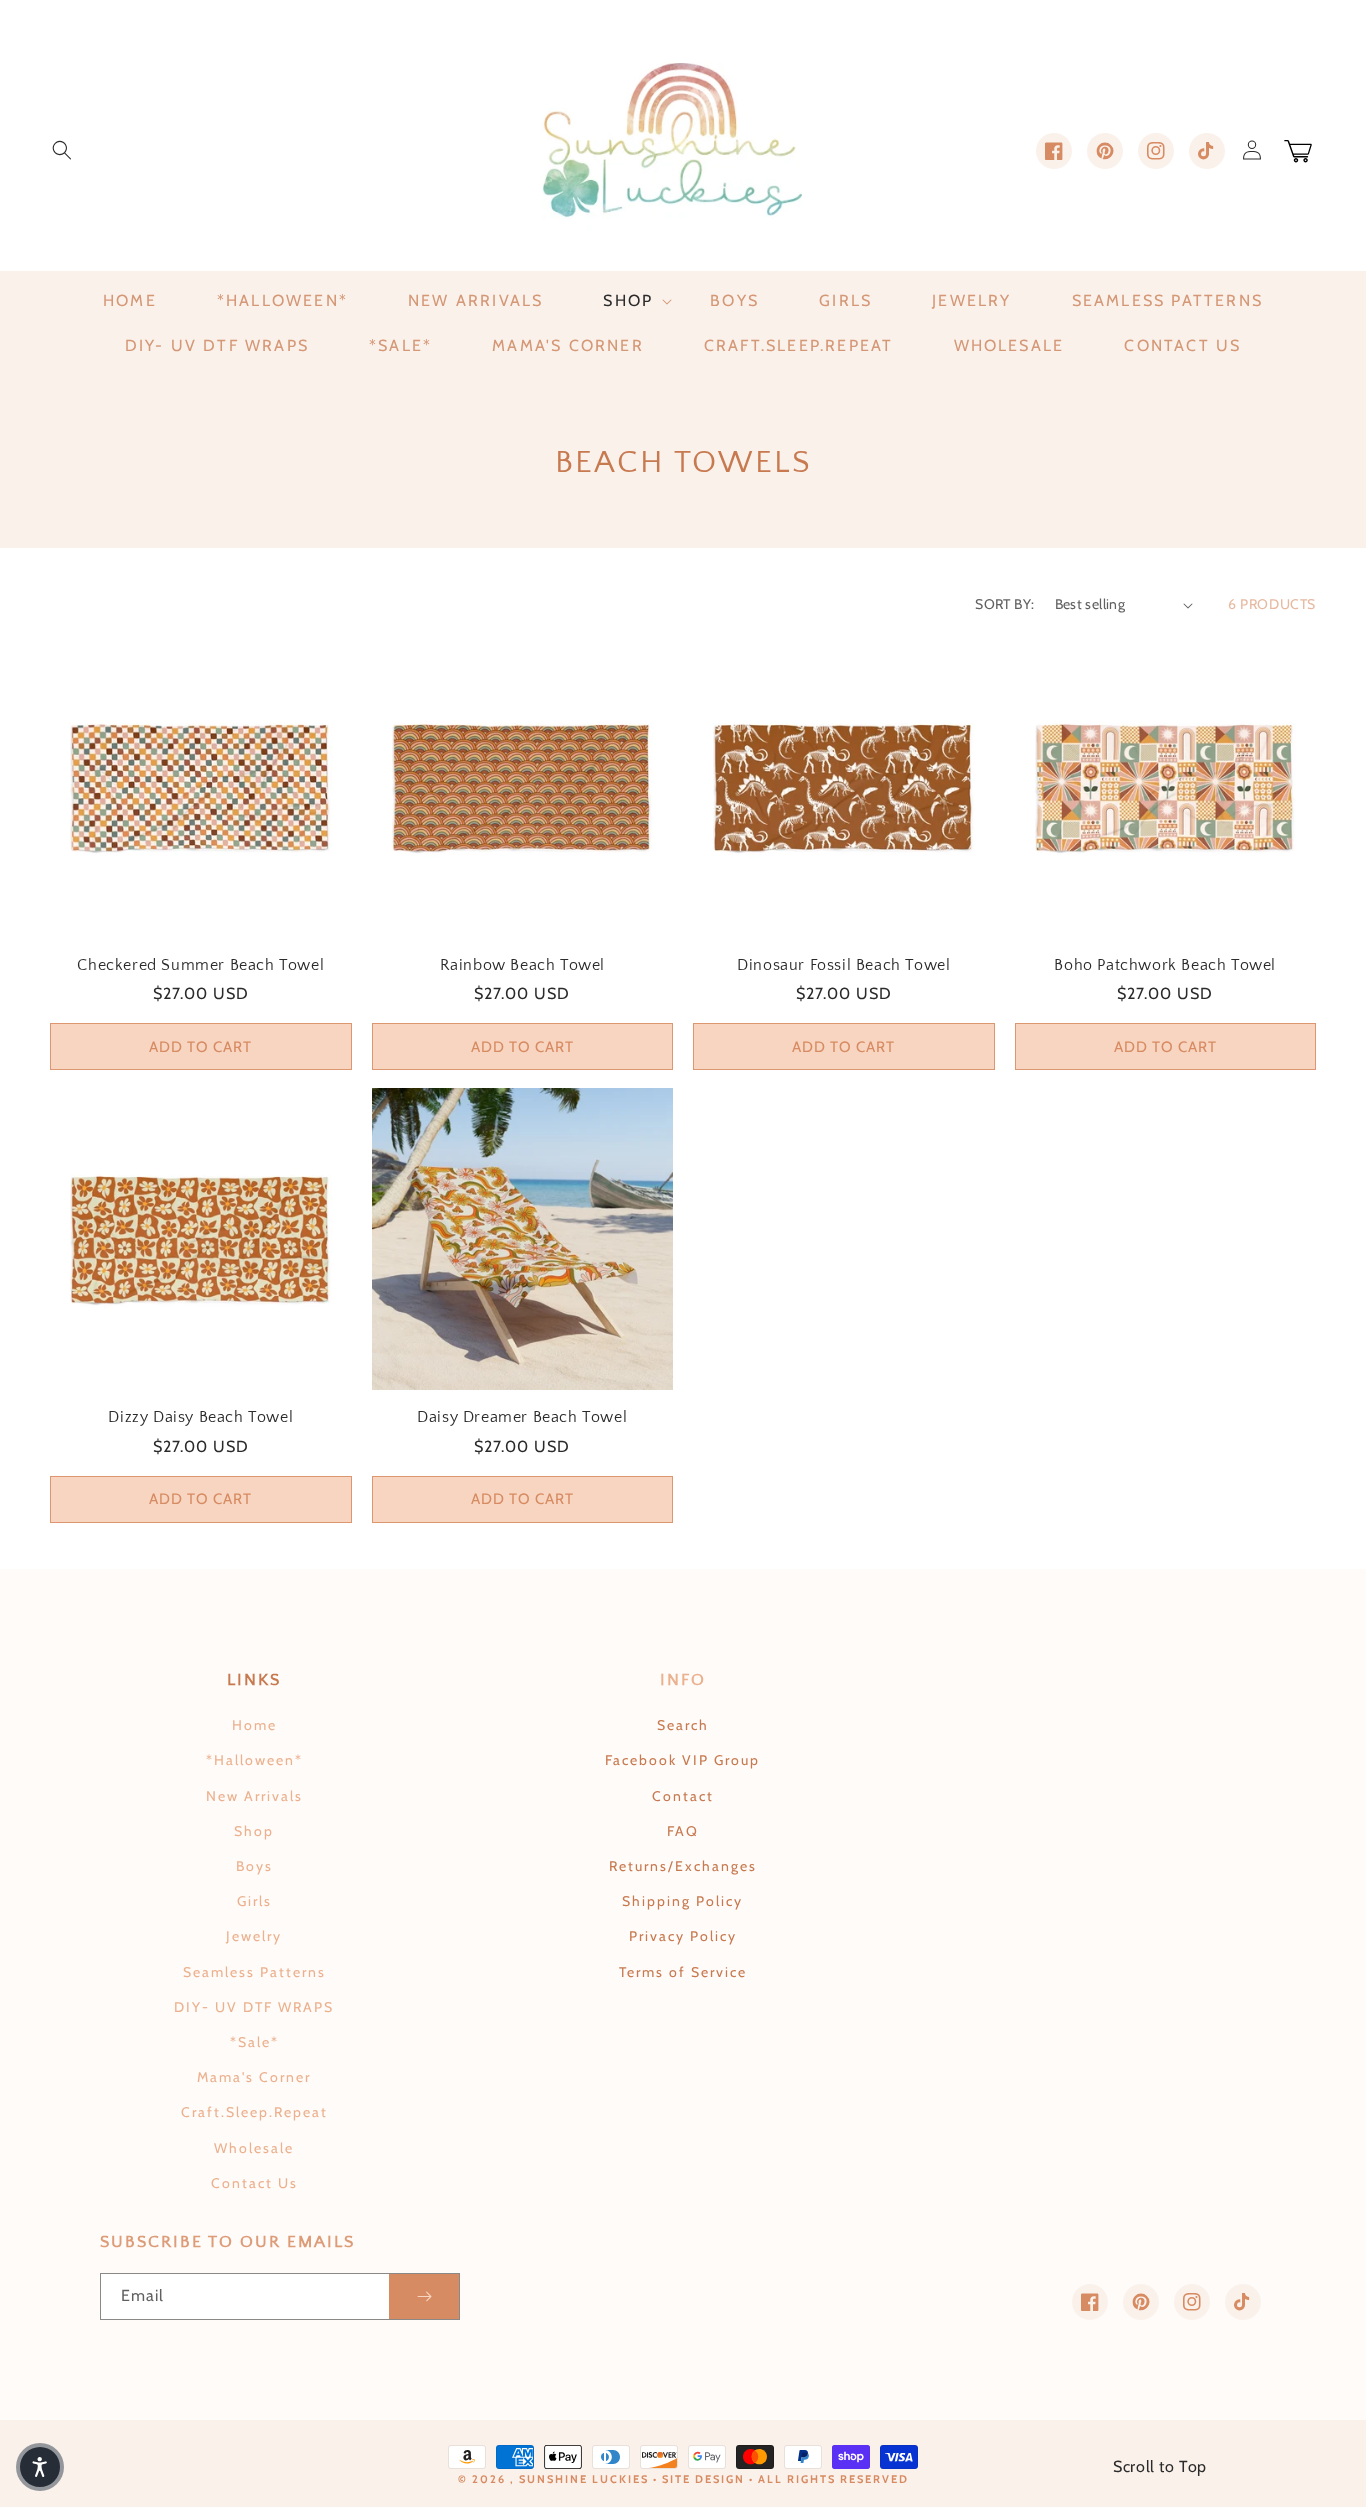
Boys (254, 1866)
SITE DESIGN (703, 2479)
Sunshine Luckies (584, 2479)
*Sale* (254, 2042)
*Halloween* (254, 1760)
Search (683, 1725)
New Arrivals (254, 1796)
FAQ (683, 1831)
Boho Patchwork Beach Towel (1165, 965)
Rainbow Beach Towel (522, 965)
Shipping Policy (682, 1901)
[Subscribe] (424, 2296)
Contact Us (254, 2183)
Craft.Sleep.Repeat (254, 2112)
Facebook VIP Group (682, 1760)
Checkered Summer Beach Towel (200, 965)
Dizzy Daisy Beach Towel (200, 1417)
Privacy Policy (683, 1936)
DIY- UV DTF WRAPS (254, 2007)
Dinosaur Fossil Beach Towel (843, 965)
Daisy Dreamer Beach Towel (522, 1417)
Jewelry (254, 1936)
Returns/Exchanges (683, 1866)
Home (254, 1725)
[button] (62, 150)
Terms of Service (683, 1972)
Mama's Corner (254, 2077)
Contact (683, 1796)
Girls (254, 1901)
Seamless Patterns (254, 1972)
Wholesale (254, 2148)
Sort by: (1004, 604)
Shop (254, 1831)
